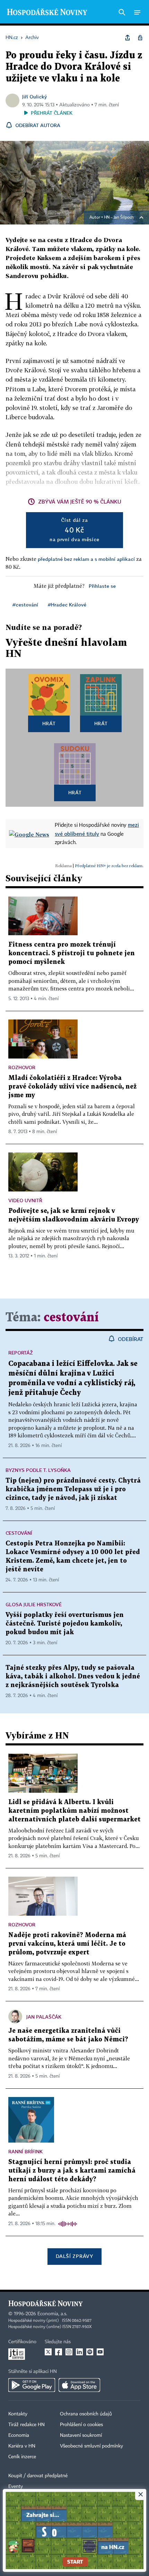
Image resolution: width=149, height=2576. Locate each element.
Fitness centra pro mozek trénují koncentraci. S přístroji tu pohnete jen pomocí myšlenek (72, 953)
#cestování (25, 605)
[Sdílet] (128, 38)
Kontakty (18, 2414)
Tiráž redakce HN (27, 2425)
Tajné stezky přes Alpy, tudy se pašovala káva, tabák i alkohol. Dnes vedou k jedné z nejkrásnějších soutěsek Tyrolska (73, 1677)
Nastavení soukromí (81, 2435)
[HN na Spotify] (90, 2352)
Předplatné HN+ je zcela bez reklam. (109, 866)
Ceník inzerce (22, 2457)
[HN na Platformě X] (48, 2352)
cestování (71, 1318)
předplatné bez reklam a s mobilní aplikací (86, 559)
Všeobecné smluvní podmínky (91, 2446)
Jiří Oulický (34, 97)
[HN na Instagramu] (69, 2352)
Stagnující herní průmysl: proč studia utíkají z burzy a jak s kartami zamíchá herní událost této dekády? (72, 2171)
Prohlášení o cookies (81, 2425)
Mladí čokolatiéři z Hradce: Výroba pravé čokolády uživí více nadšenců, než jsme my (72, 1087)
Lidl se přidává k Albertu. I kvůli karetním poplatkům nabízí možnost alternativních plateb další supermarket (74, 1811)
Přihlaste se (102, 586)
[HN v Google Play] (32, 2385)
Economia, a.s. (52, 2314)
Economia (19, 2435)
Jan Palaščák (44, 2017)
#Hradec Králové (67, 605)
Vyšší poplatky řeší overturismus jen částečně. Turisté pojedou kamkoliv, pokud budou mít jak (65, 1624)
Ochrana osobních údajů (86, 2414)
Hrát (49, 723)
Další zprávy (74, 2256)
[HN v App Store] (79, 2385)
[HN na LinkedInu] (79, 2352)
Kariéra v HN (22, 2446)
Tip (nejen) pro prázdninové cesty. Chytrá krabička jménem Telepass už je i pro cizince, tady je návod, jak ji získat (73, 1489)
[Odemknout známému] (140, 38)
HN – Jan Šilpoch (119, 218)
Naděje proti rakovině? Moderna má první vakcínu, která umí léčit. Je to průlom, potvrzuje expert (67, 1944)
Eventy (16, 2487)
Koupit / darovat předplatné (38, 2476)
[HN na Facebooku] (59, 2352)
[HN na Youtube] (100, 2352)
